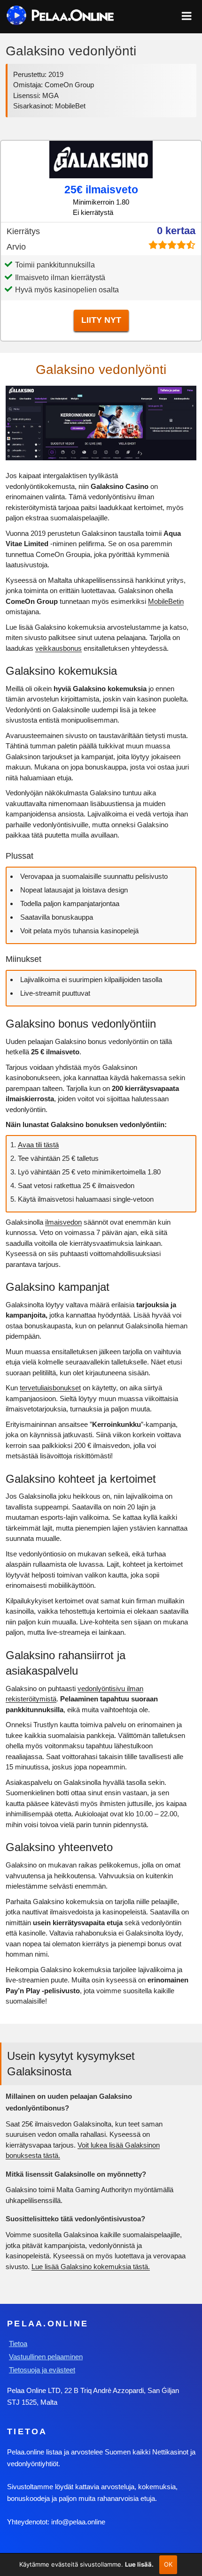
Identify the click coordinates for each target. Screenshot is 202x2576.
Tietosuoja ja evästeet (42, 2370)
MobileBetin (166, 601)
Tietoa (18, 2344)
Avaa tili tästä (38, 1145)
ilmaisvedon (63, 1222)
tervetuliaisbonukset (50, 1388)
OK (168, 2564)
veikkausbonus (58, 648)
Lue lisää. (139, 2564)
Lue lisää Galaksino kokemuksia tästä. (91, 2267)
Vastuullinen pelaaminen (46, 2357)
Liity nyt (101, 320)
